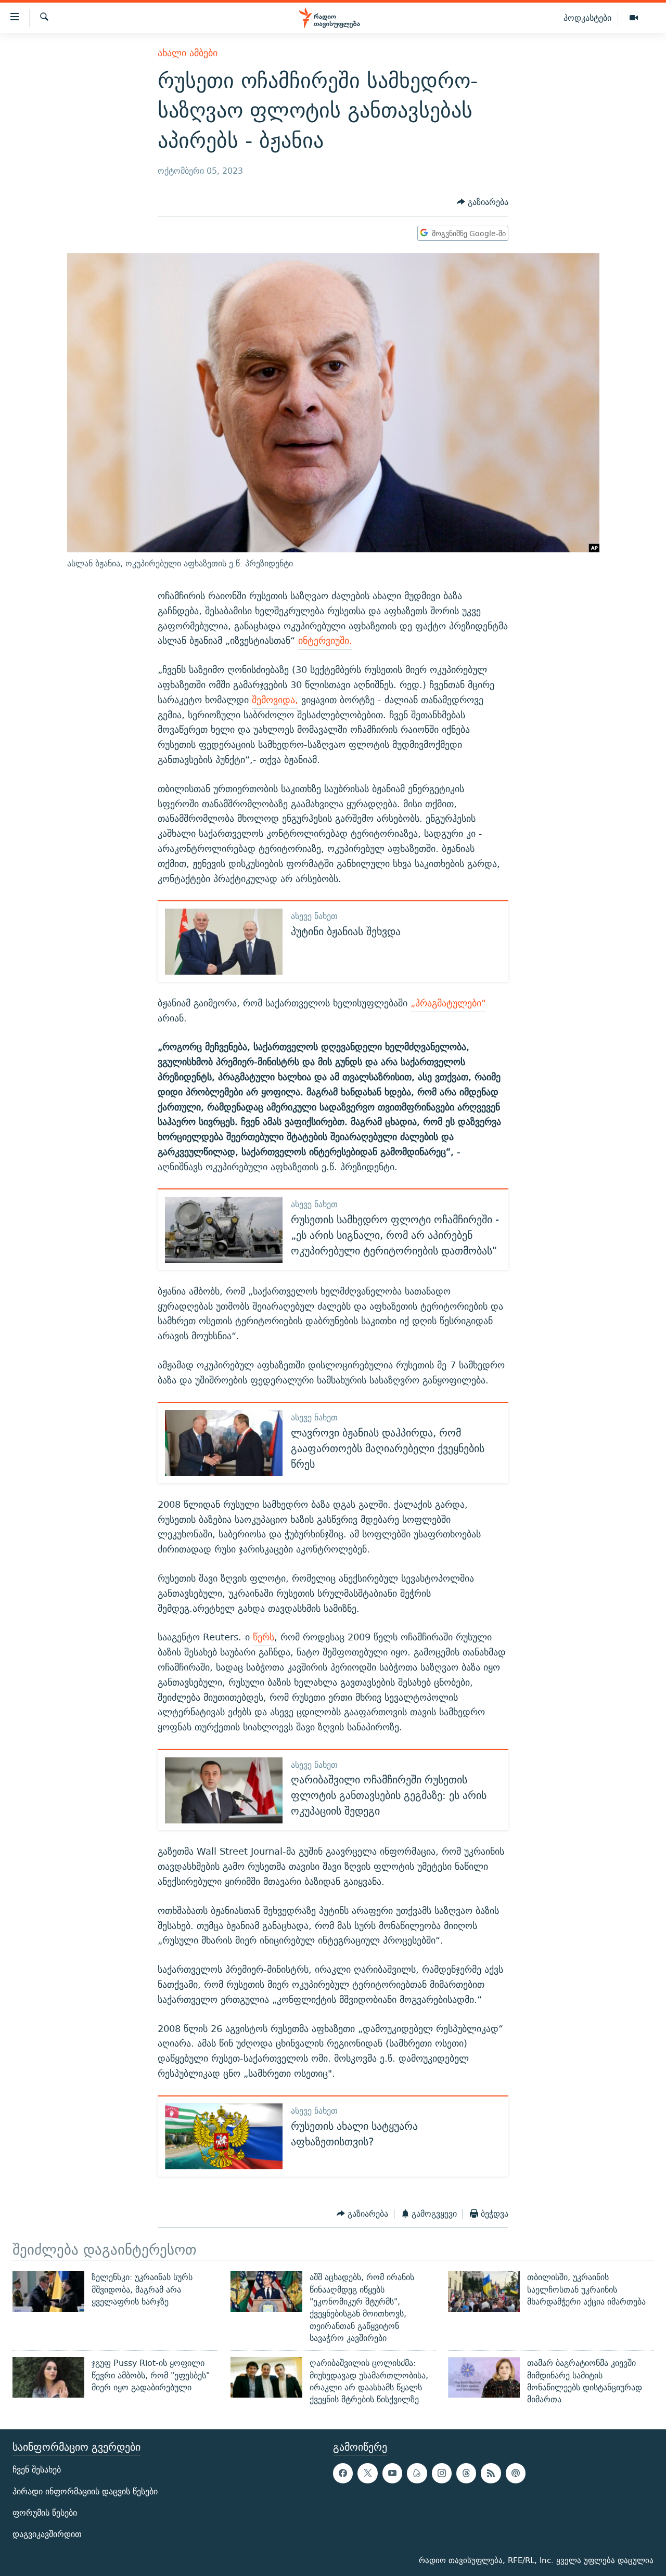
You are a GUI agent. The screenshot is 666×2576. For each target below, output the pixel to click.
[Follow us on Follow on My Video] (417, 2474)
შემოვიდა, (275, 700)
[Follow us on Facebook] (343, 2474)
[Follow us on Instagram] (442, 2474)
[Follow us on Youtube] (392, 2474)
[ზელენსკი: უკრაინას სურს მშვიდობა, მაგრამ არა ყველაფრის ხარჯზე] (48, 2292)
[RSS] (491, 2474)
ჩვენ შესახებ (37, 2470)
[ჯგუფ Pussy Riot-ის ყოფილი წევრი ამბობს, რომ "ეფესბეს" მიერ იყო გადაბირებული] (48, 2377)
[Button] (483, 202)
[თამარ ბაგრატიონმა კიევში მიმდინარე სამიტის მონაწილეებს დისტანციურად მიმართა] (484, 2377)
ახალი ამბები (188, 53)
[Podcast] (516, 2474)
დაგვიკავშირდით (47, 2534)
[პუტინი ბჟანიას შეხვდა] (224, 942)
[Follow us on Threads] (466, 2474)
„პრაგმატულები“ (448, 1003)
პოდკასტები (587, 18)
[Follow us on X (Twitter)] (367, 2474)
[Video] (634, 18)
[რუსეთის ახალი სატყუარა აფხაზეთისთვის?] (224, 2136)
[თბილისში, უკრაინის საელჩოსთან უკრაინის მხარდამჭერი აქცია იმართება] (484, 2292)
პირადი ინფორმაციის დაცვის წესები (85, 2491)
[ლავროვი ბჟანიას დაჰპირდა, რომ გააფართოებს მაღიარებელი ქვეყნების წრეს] (224, 1443)
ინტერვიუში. (325, 640)
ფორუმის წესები (45, 2513)
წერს (264, 1637)
